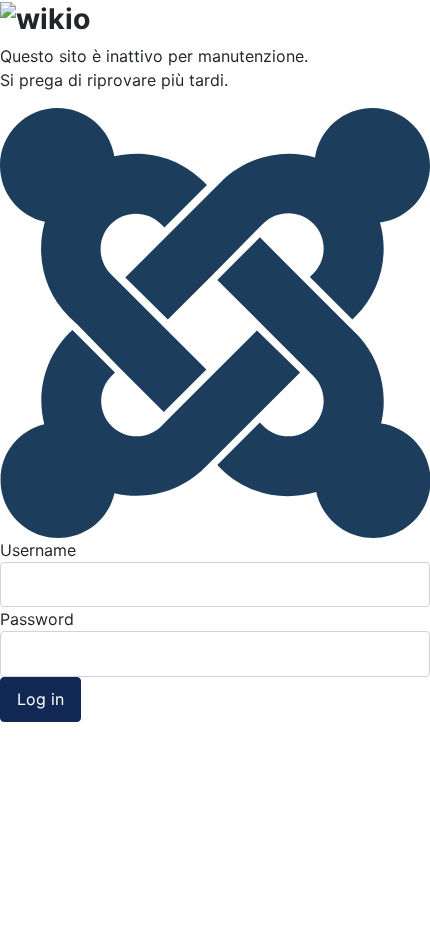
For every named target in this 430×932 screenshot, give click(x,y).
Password (37, 619)
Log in (40, 699)
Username (38, 550)
